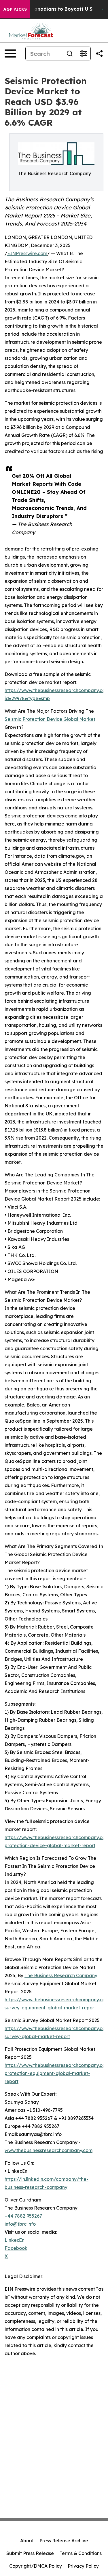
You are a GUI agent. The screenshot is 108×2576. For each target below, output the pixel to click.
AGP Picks (15, 9)
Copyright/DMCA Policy (36, 2566)
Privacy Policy (83, 2566)
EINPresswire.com (27, 253)
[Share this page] (99, 53)
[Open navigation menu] (10, 53)
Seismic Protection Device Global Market (50, 719)
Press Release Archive (64, 2541)
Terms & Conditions (81, 2553)
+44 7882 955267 (23, 2216)
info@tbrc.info (20, 2224)
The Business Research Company (61, 1975)
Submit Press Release (30, 2553)
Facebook (16, 2248)
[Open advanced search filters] (84, 53)
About (27, 2541)
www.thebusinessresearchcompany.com (49, 2150)
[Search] (70, 53)
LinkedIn (15, 2240)
